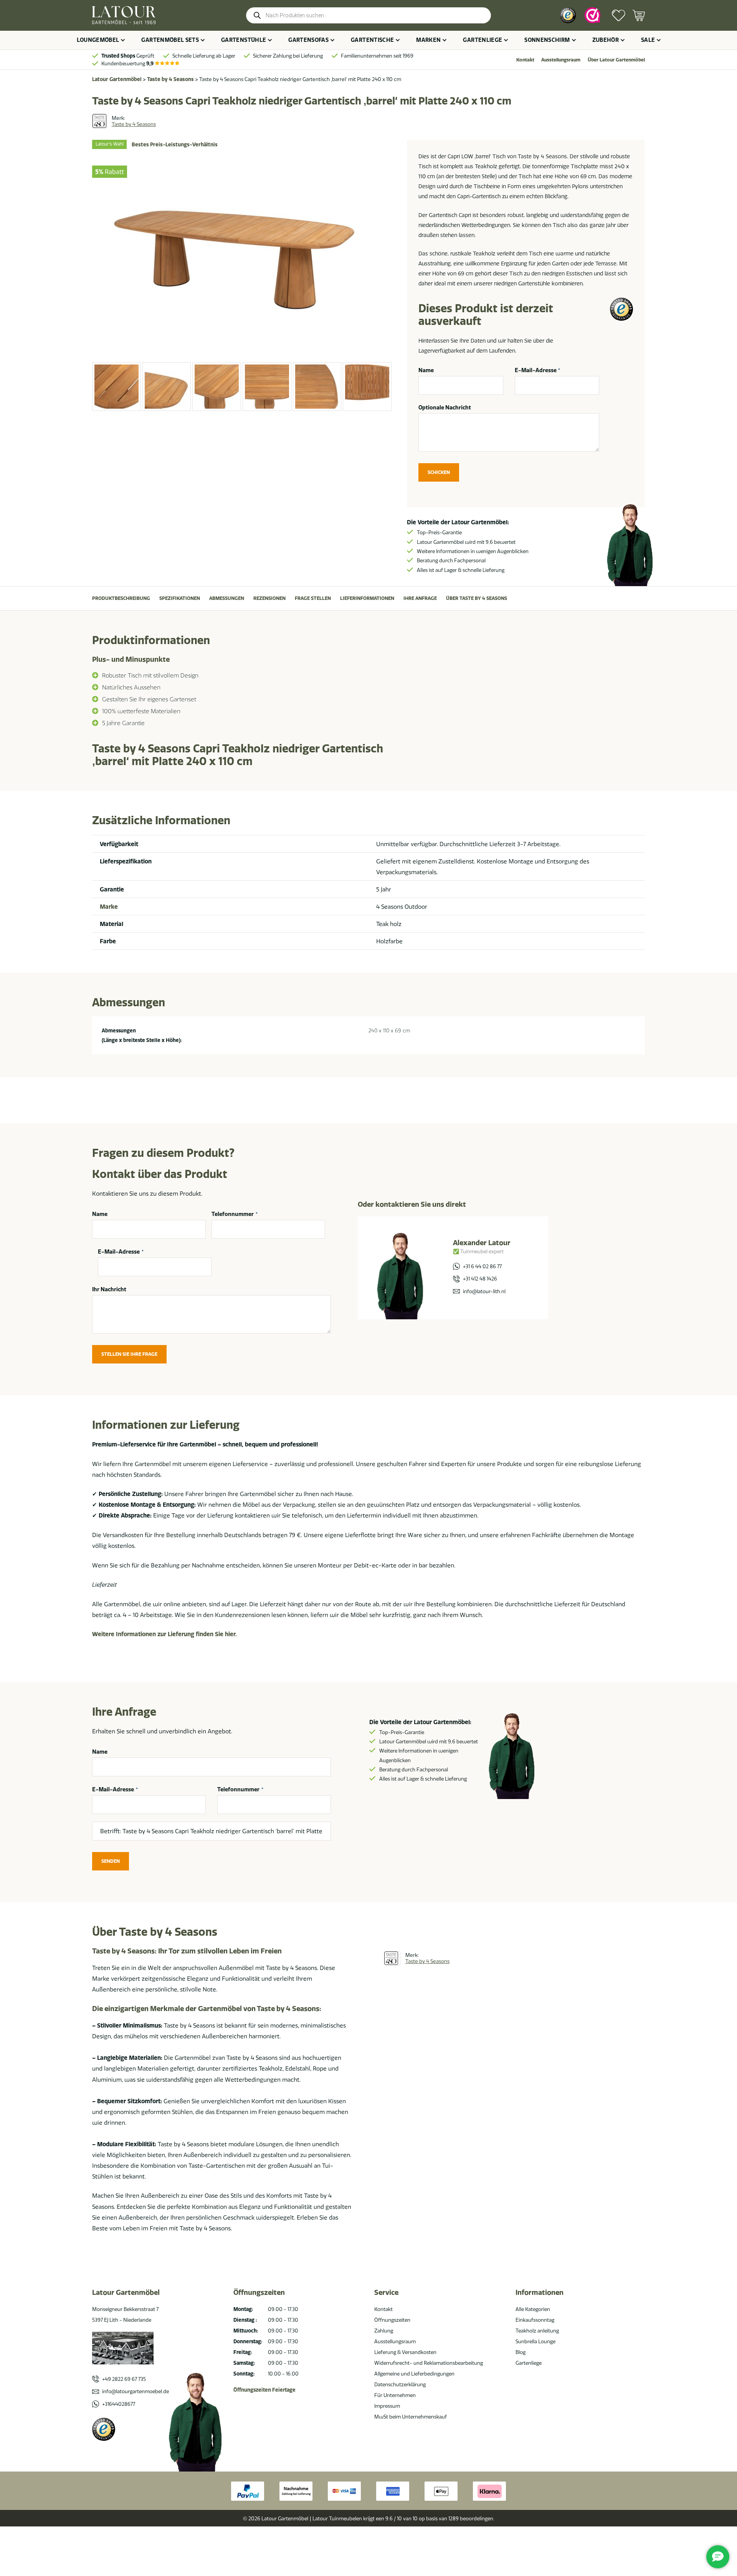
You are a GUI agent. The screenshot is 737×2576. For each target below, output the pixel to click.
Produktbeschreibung (121, 598)
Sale (648, 40)
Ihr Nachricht (109, 1289)
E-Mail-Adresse (538, 370)
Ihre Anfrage (420, 598)
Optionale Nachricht (445, 408)
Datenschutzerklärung (400, 2384)
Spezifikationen (180, 598)
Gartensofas (308, 40)
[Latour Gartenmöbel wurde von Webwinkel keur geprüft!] (592, 15)
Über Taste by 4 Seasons (477, 598)
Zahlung (384, 2331)
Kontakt (525, 60)
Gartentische (372, 40)
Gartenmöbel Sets (170, 40)
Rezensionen (269, 598)
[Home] (124, 15)
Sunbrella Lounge (535, 2341)
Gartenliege (483, 40)
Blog (521, 2352)
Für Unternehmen (395, 2395)
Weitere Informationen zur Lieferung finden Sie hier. (164, 1634)
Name (426, 370)
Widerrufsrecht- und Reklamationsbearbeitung (429, 2363)
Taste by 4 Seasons (170, 79)
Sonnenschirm (547, 40)
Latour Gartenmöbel (117, 79)
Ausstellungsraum (561, 60)
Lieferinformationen (367, 598)
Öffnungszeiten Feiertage (264, 2390)
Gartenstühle (244, 40)
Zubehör (606, 40)
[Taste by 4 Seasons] (99, 121)
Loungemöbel (98, 40)
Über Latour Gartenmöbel (616, 60)
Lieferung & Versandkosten (405, 2352)
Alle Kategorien (533, 2309)
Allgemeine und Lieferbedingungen (414, 2374)
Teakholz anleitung (537, 2331)
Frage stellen (313, 598)
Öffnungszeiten (392, 2320)
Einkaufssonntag (535, 2320)
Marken (428, 40)
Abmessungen (227, 598)
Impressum (387, 2406)
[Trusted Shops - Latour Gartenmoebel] (104, 2429)
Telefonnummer (235, 1214)
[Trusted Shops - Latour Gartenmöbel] (568, 15)
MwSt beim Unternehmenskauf (411, 2417)
